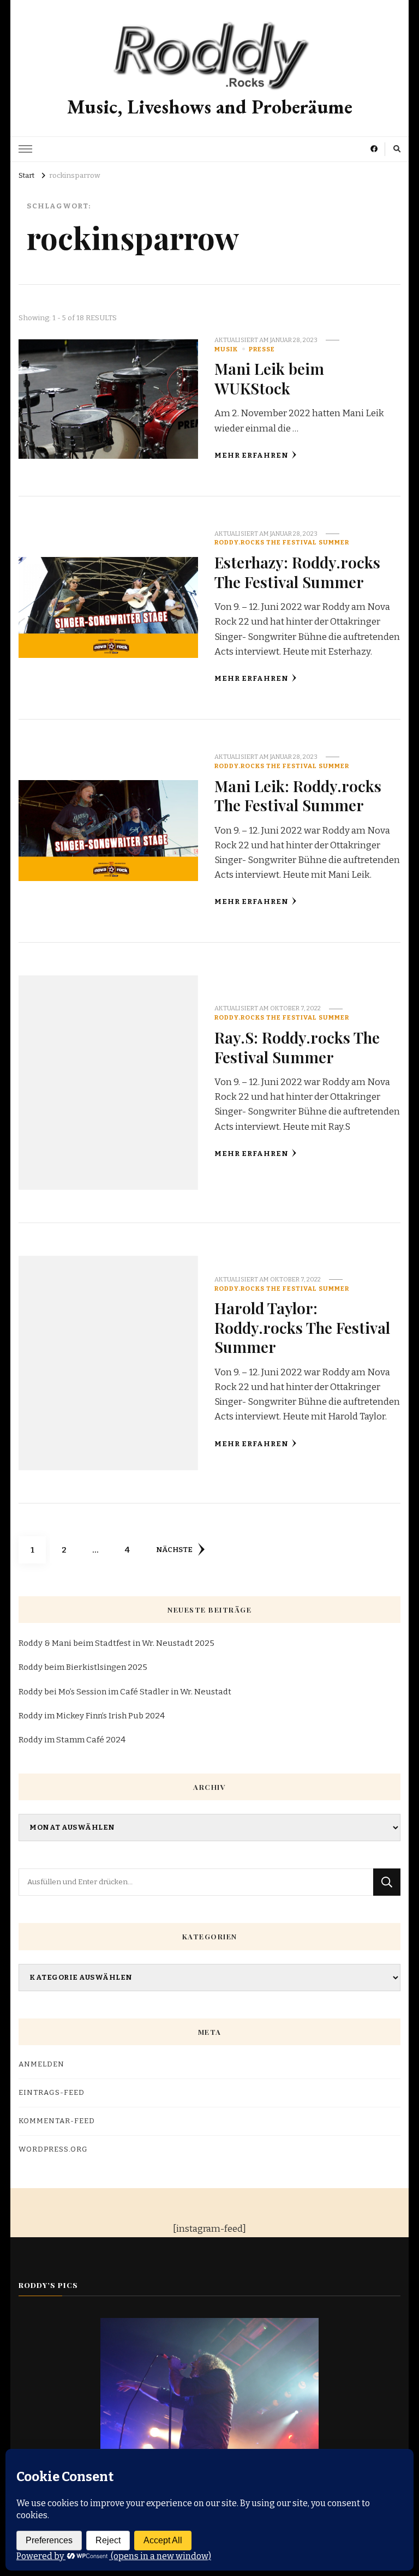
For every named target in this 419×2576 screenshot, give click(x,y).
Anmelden (41, 2064)
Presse (262, 349)
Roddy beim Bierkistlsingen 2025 (83, 1667)
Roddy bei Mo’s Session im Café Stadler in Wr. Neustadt (125, 1692)
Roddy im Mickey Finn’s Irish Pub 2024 (92, 1716)
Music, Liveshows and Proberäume (210, 107)
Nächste (174, 1550)
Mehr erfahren (252, 456)
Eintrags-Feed (52, 2093)
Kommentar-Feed (57, 2121)
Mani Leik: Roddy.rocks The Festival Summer (298, 795)
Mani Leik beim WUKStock (269, 378)
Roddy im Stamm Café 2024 (72, 1740)
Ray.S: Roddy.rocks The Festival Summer (297, 1047)
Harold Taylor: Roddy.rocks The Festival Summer (302, 1327)
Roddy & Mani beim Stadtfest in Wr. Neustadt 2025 (116, 1643)
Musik (226, 349)
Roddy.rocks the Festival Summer (282, 542)
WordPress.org (53, 2149)
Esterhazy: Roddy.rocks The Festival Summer (297, 571)
